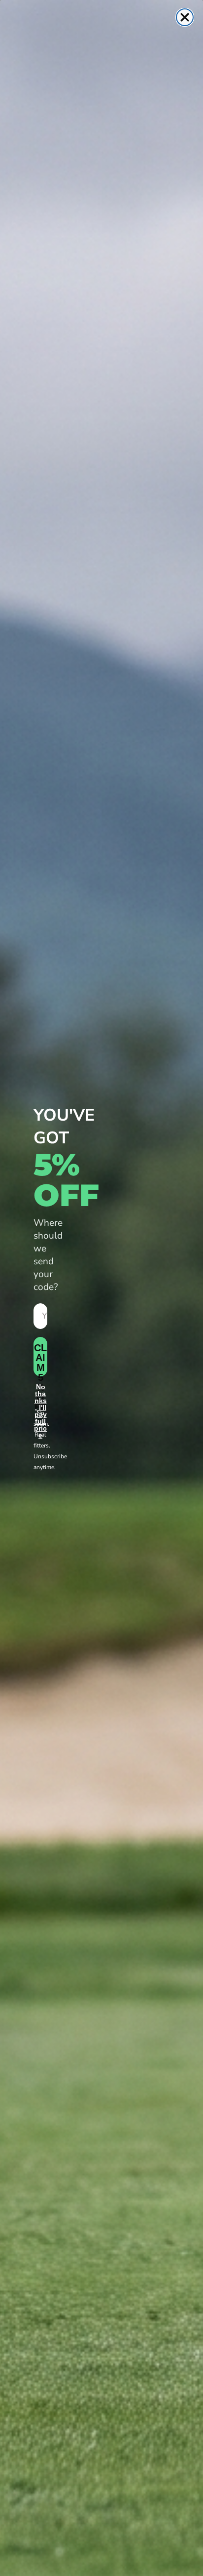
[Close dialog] (185, 17)
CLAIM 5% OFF (40, 1359)
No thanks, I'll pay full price (40, 1394)
